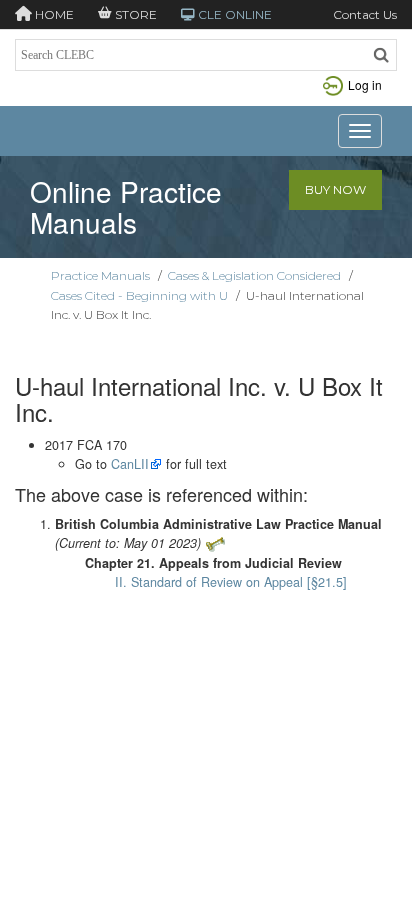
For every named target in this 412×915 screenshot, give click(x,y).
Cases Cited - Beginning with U (139, 295)
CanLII (130, 464)
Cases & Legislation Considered (254, 275)
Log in (365, 84)
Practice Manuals (100, 275)
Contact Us (365, 14)
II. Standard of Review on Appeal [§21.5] (231, 582)
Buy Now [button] (335, 189)
